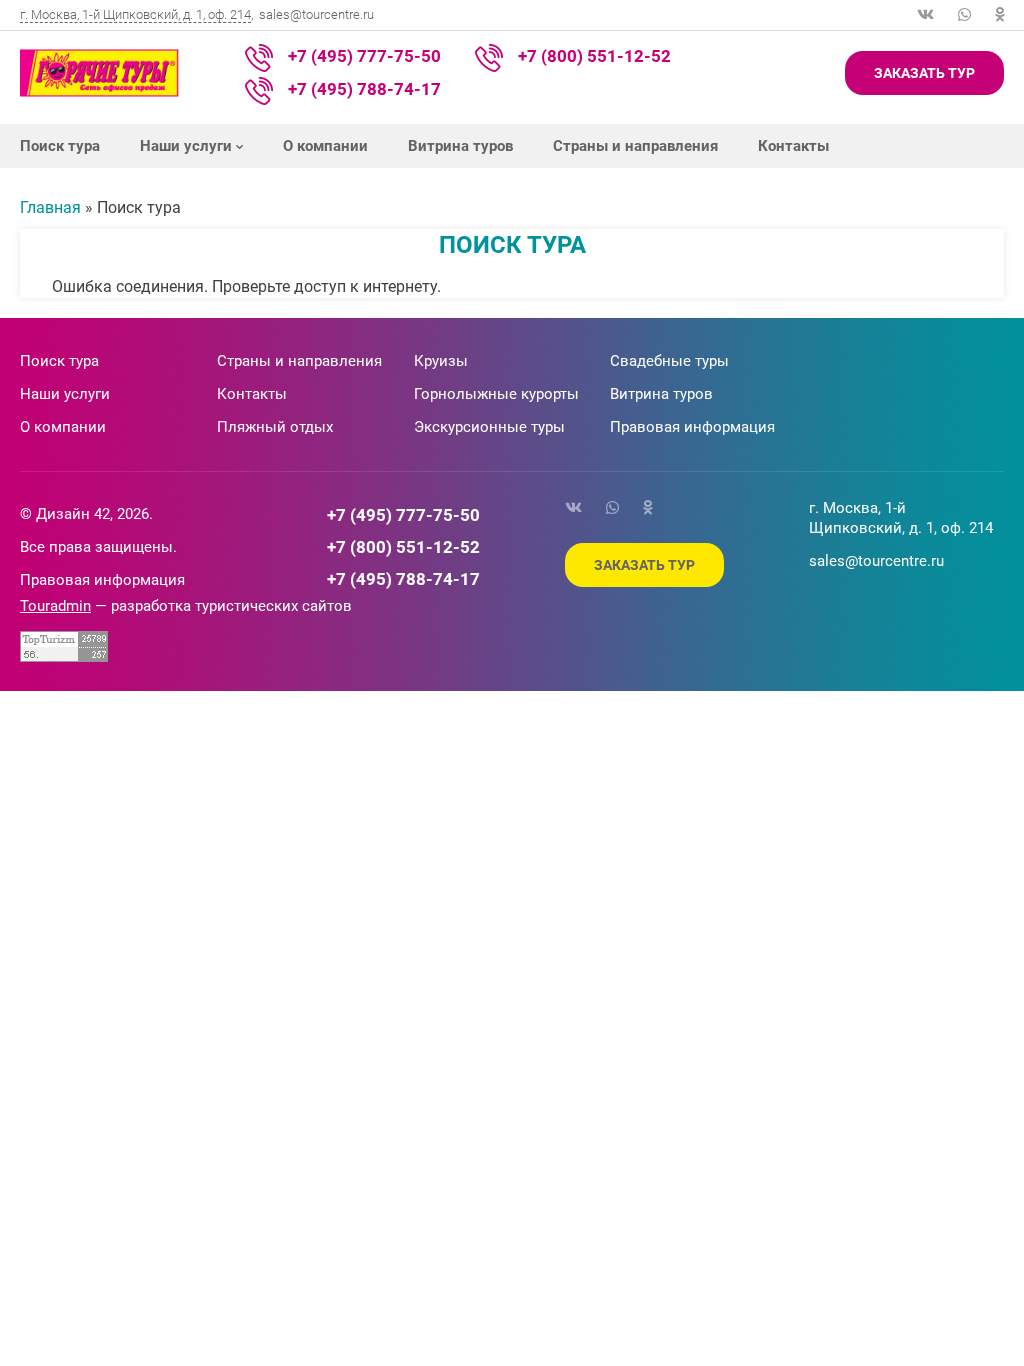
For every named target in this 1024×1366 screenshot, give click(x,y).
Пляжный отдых (275, 427)
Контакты (793, 146)
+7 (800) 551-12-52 (594, 56)
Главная (50, 207)
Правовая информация (692, 427)
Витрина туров (460, 146)
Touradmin (55, 606)
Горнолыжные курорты (496, 394)
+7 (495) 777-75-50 (364, 56)
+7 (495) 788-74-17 (364, 89)
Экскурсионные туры (489, 427)
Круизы (441, 361)
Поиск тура (60, 146)
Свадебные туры (669, 361)
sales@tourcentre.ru (316, 14)
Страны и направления (635, 146)
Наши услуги (186, 146)
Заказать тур (924, 73)
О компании (325, 146)
